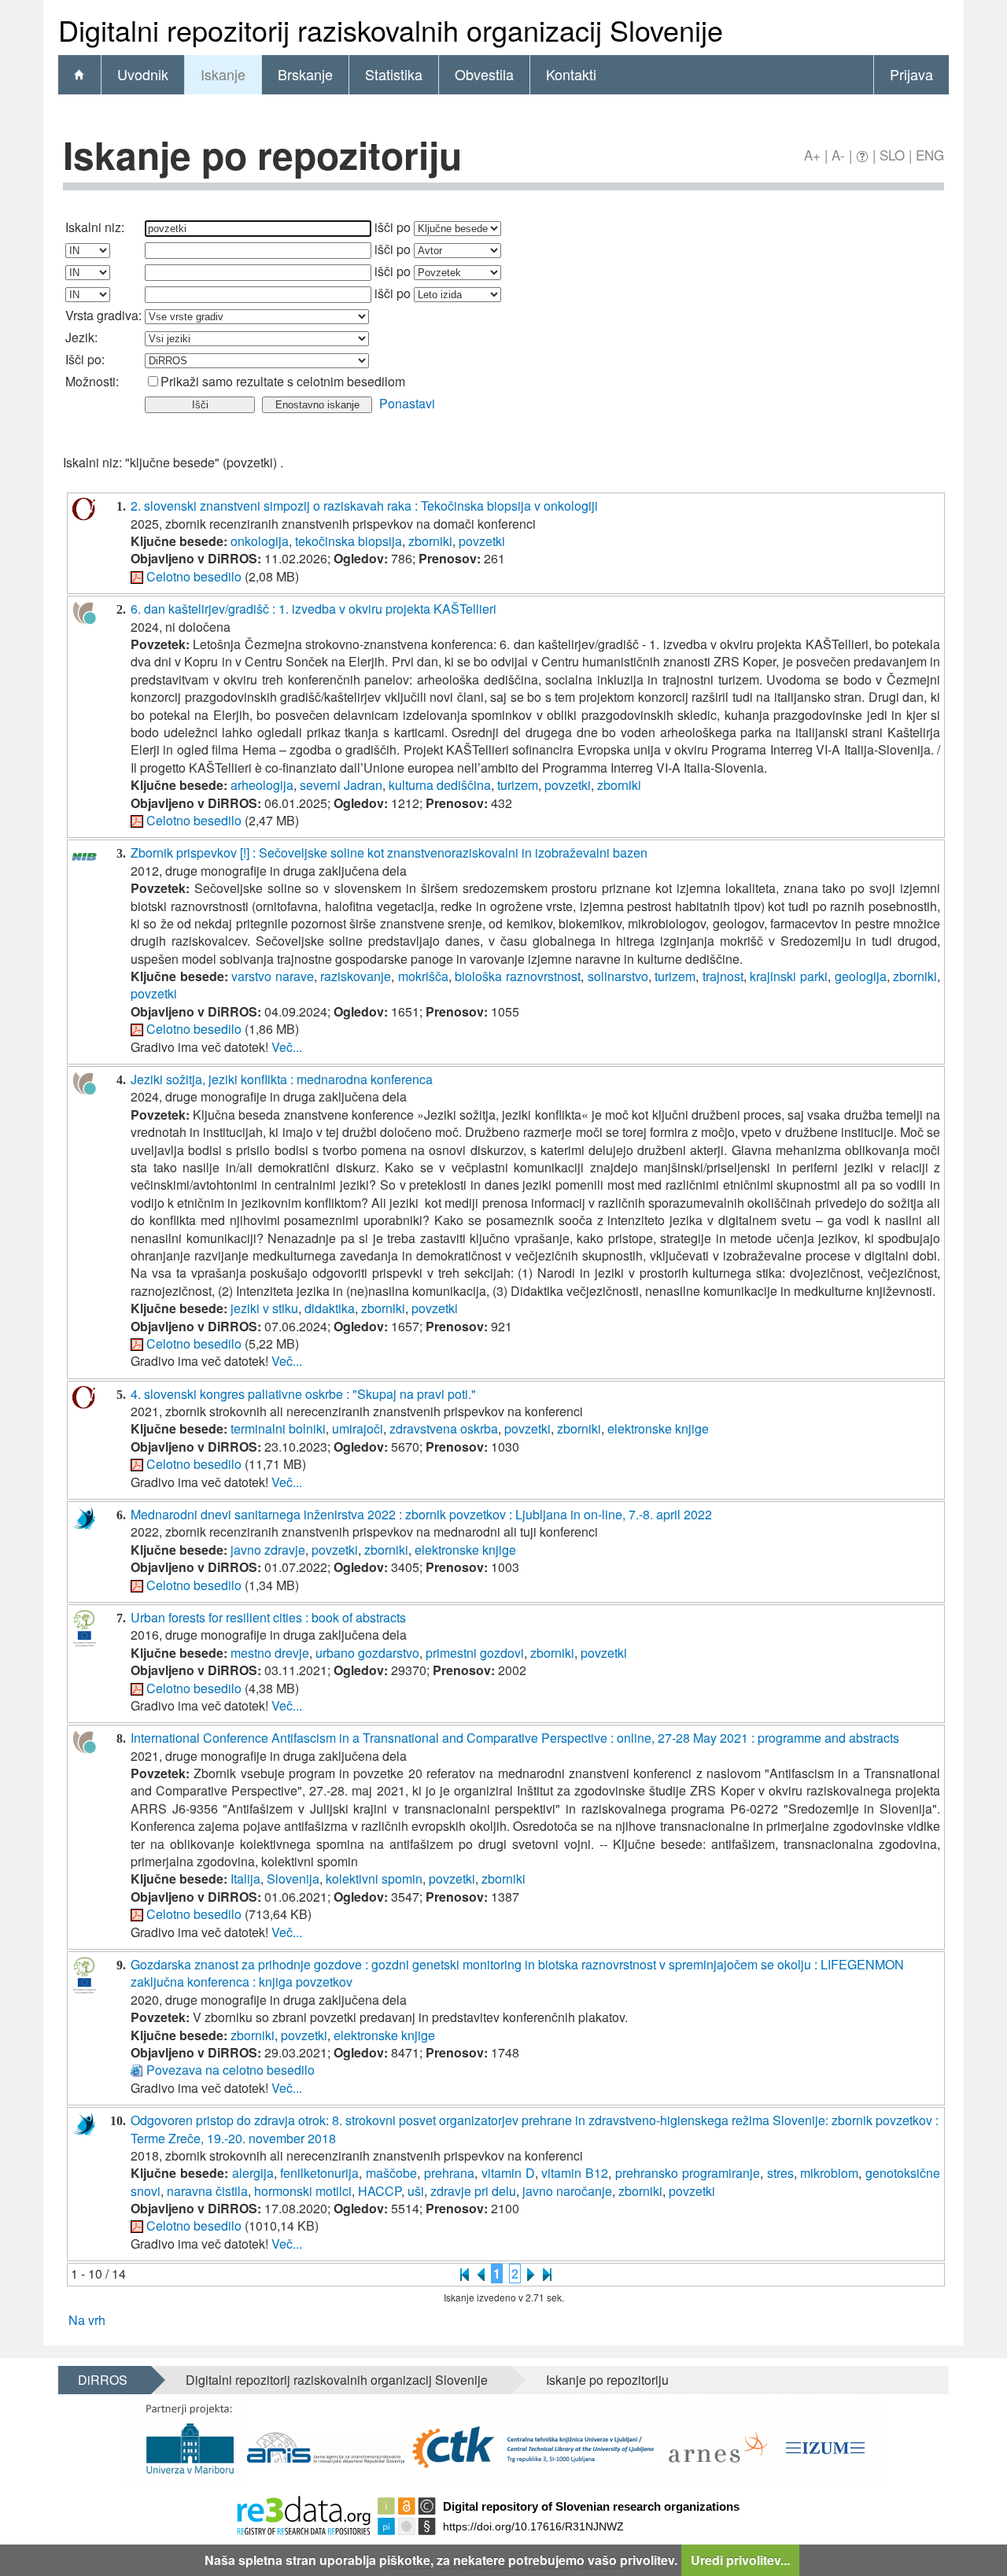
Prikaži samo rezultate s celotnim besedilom (283, 381)
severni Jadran (341, 785)
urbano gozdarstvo (367, 1653)
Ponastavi (407, 403)
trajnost (723, 976)
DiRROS (103, 2380)
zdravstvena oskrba (444, 1428)
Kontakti (571, 74)
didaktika (330, 1308)
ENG (930, 155)
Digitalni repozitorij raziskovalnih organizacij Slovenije (337, 2380)
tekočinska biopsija (349, 541)
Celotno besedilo (194, 576)
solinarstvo (618, 976)
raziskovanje (356, 976)
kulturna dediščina (440, 785)
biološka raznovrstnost (518, 976)
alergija (253, 2173)
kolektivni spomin (374, 1878)
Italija (245, 1878)
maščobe (391, 2173)
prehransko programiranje (688, 2173)
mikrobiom (829, 2173)
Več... (287, 1047)
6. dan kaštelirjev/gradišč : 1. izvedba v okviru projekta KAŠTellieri (314, 609)
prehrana (449, 2173)
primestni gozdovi (475, 1653)
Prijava (911, 74)
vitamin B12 (575, 2173)
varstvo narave (273, 976)
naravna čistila (207, 2191)
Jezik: (81, 337)
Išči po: (85, 359)
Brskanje (305, 74)
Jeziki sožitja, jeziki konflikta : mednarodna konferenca (282, 1079)
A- (838, 155)
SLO (892, 155)
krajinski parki (789, 976)
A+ (812, 155)
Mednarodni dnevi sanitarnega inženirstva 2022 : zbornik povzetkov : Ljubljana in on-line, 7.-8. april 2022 (421, 1514)
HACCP (380, 2191)
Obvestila (484, 74)
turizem (518, 785)
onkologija (260, 541)
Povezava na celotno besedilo (231, 2070)
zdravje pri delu (473, 2191)
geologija (861, 976)
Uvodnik (143, 74)
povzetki (482, 541)
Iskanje (223, 74)
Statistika (394, 74)
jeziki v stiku (264, 1308)
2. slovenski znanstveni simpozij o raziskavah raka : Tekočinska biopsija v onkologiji (364, 506)
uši (416, 2191)
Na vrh (87, 2320)
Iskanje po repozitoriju (607, 2380)
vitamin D (508, 2173)
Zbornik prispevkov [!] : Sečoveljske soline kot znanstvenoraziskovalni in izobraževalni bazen (389, 853)
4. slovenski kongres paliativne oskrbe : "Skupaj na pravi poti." (303, 1394)
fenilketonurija (319, 2173)
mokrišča (423, 976)
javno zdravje (268, 1550)
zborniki (430, 541)
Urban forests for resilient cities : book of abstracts (268, 1617)
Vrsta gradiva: (103, 315)
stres (780, 2173)
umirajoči (358, 1428)
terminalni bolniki (278, 1428)
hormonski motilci (303, 2191)
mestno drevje (270, 1653)
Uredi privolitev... (740, 2560)
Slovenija (293, 1878)
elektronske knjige (658, 1428)
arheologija (262, 785)
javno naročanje (567, 2191)
